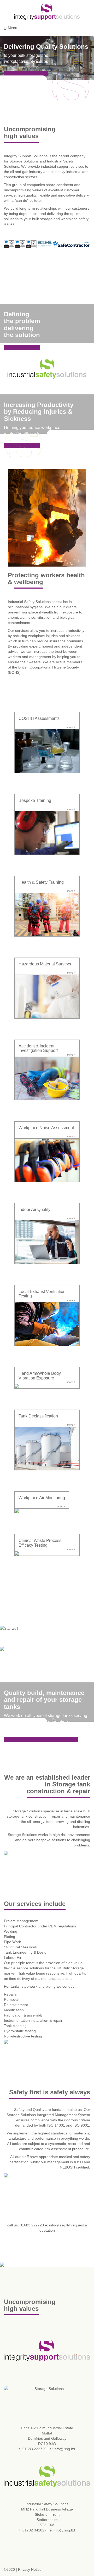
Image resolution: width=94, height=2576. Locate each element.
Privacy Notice (30, 2569)
